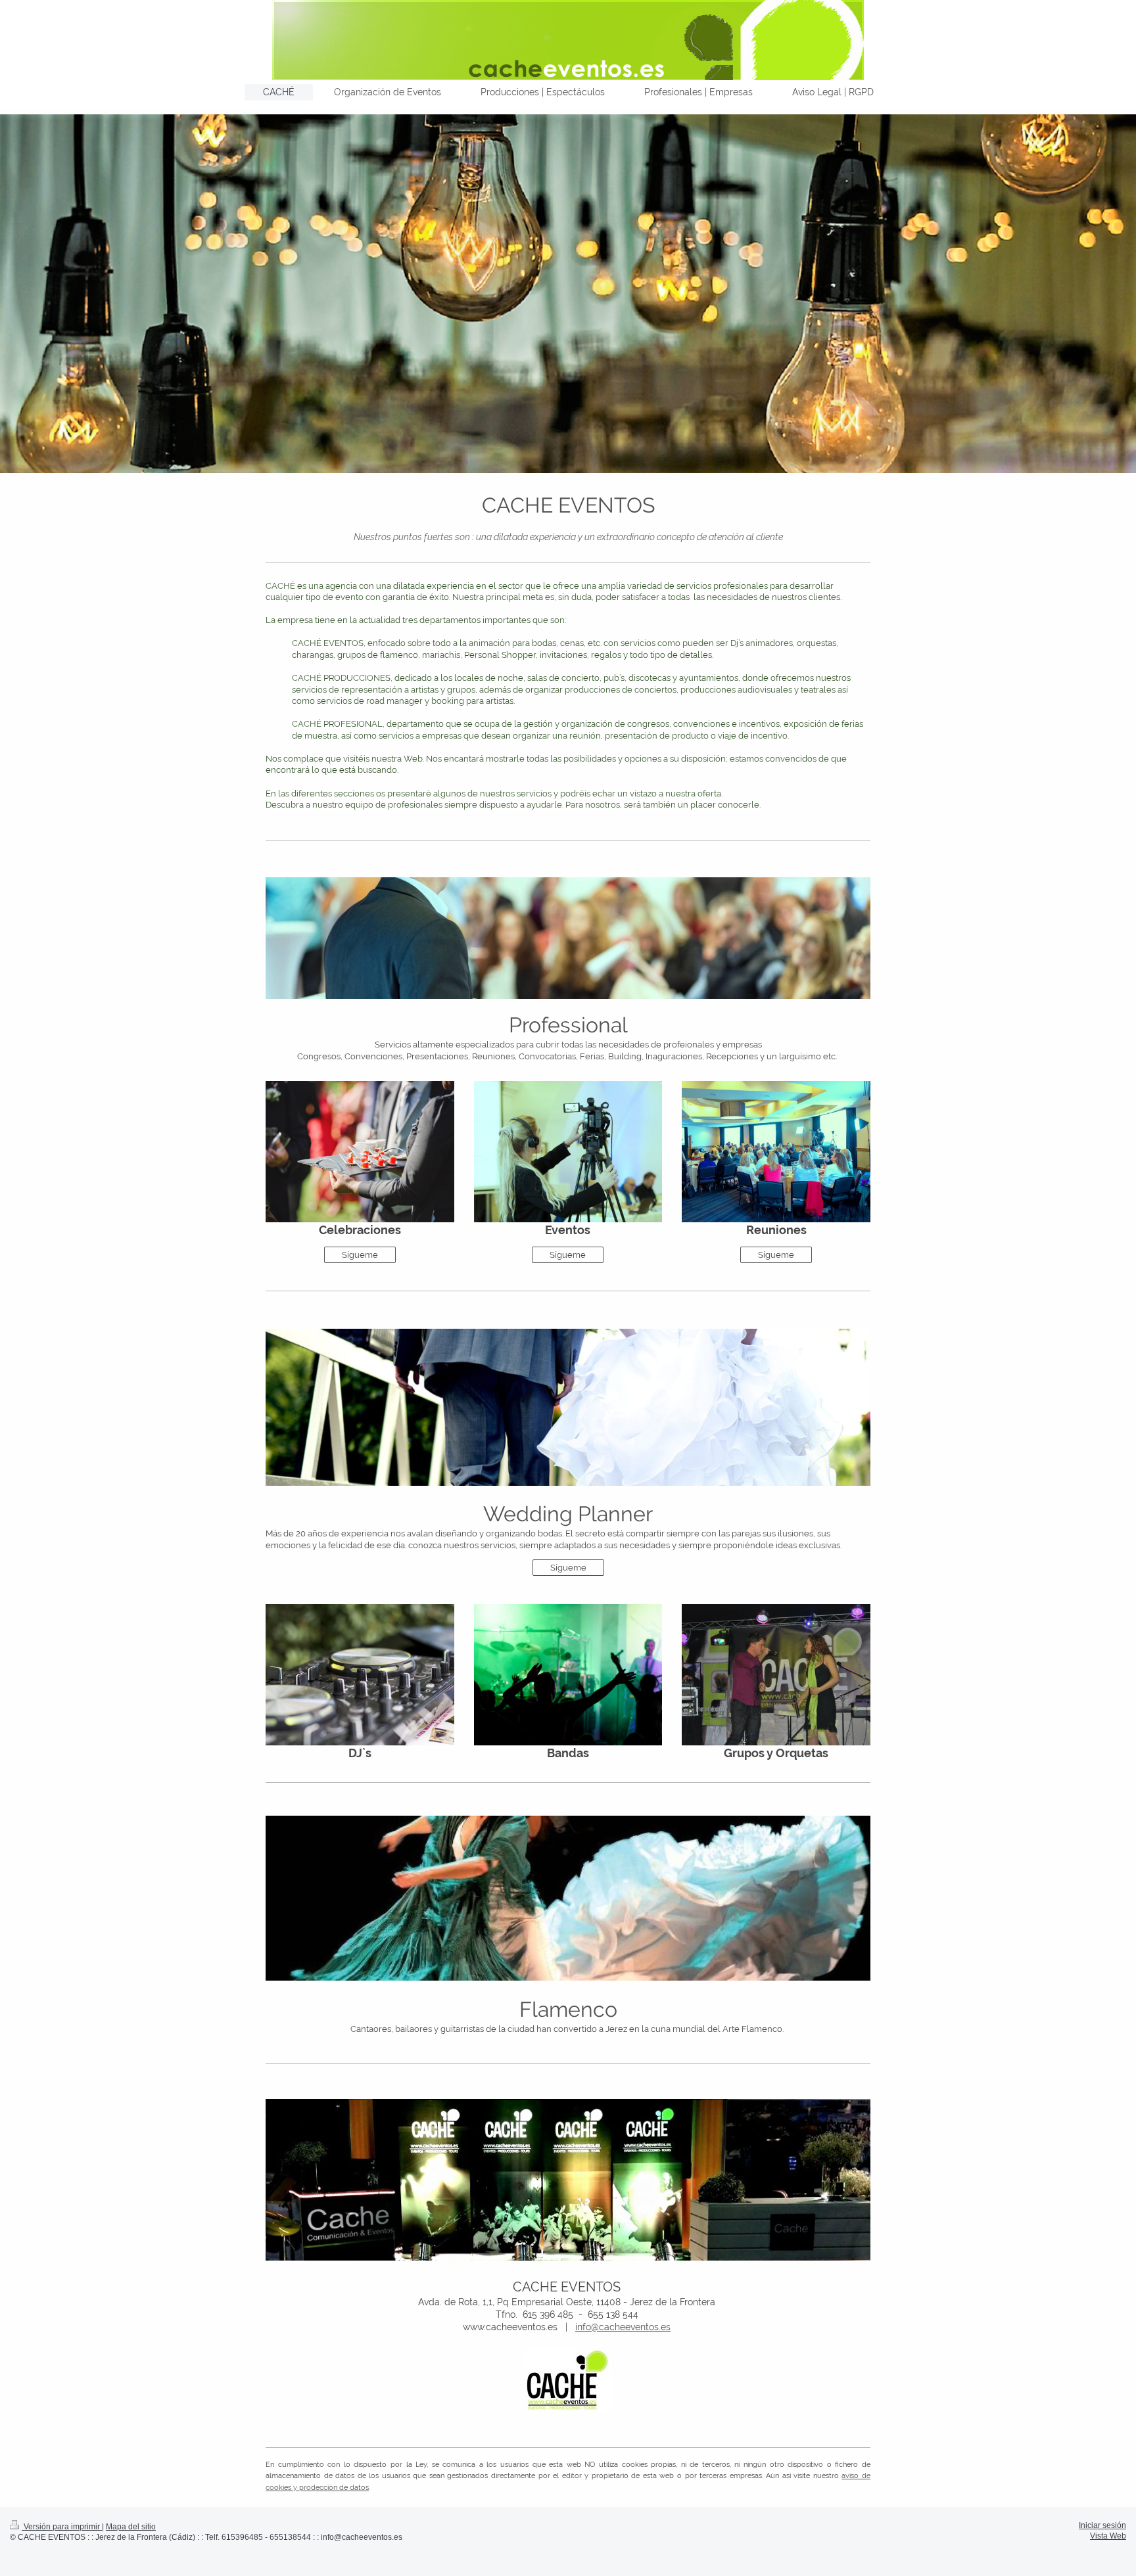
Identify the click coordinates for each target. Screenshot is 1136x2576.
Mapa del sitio (131, 2526)
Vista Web (1108, 2536)
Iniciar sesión (1102, 2525)
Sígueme (360, 1255)
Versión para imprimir (62, 2526)
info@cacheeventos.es (623, 2327)
